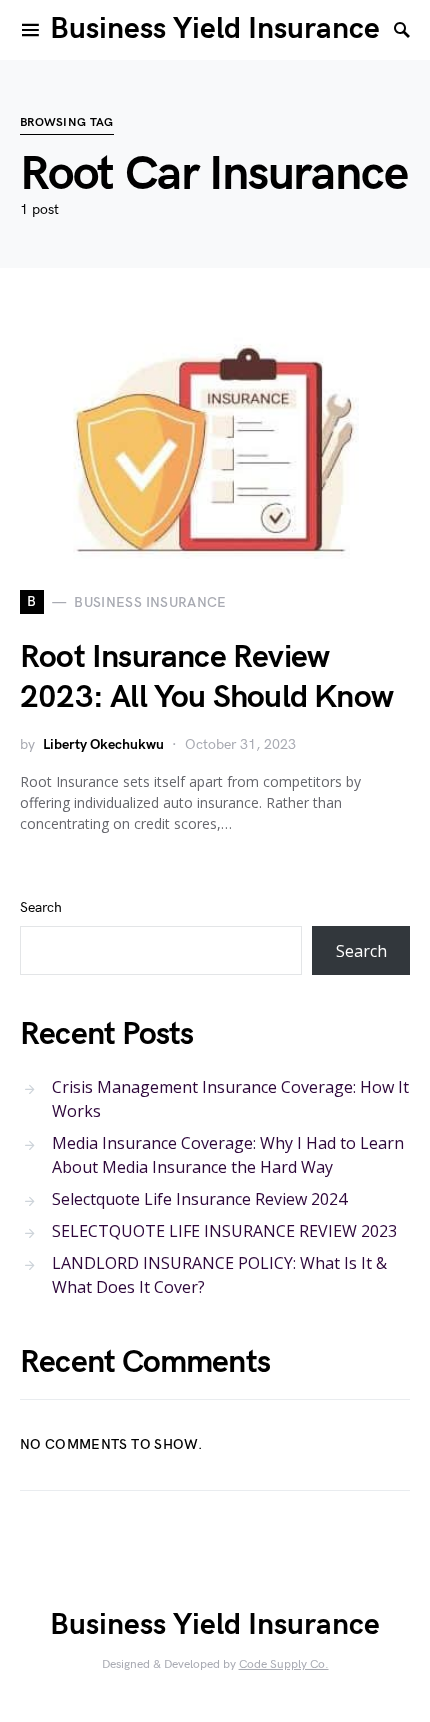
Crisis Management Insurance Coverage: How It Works (230, 1099)
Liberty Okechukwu (103, 744)
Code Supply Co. (284, 1664)
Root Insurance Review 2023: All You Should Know (206, 677)
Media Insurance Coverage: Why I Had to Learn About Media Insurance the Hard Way (228, 1155)
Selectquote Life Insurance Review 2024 (199, 1199)
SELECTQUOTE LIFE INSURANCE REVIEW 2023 (224, 1231)
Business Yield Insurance (215, 29)
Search (41, 907)
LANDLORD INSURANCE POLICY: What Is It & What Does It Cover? (219, 1275)
